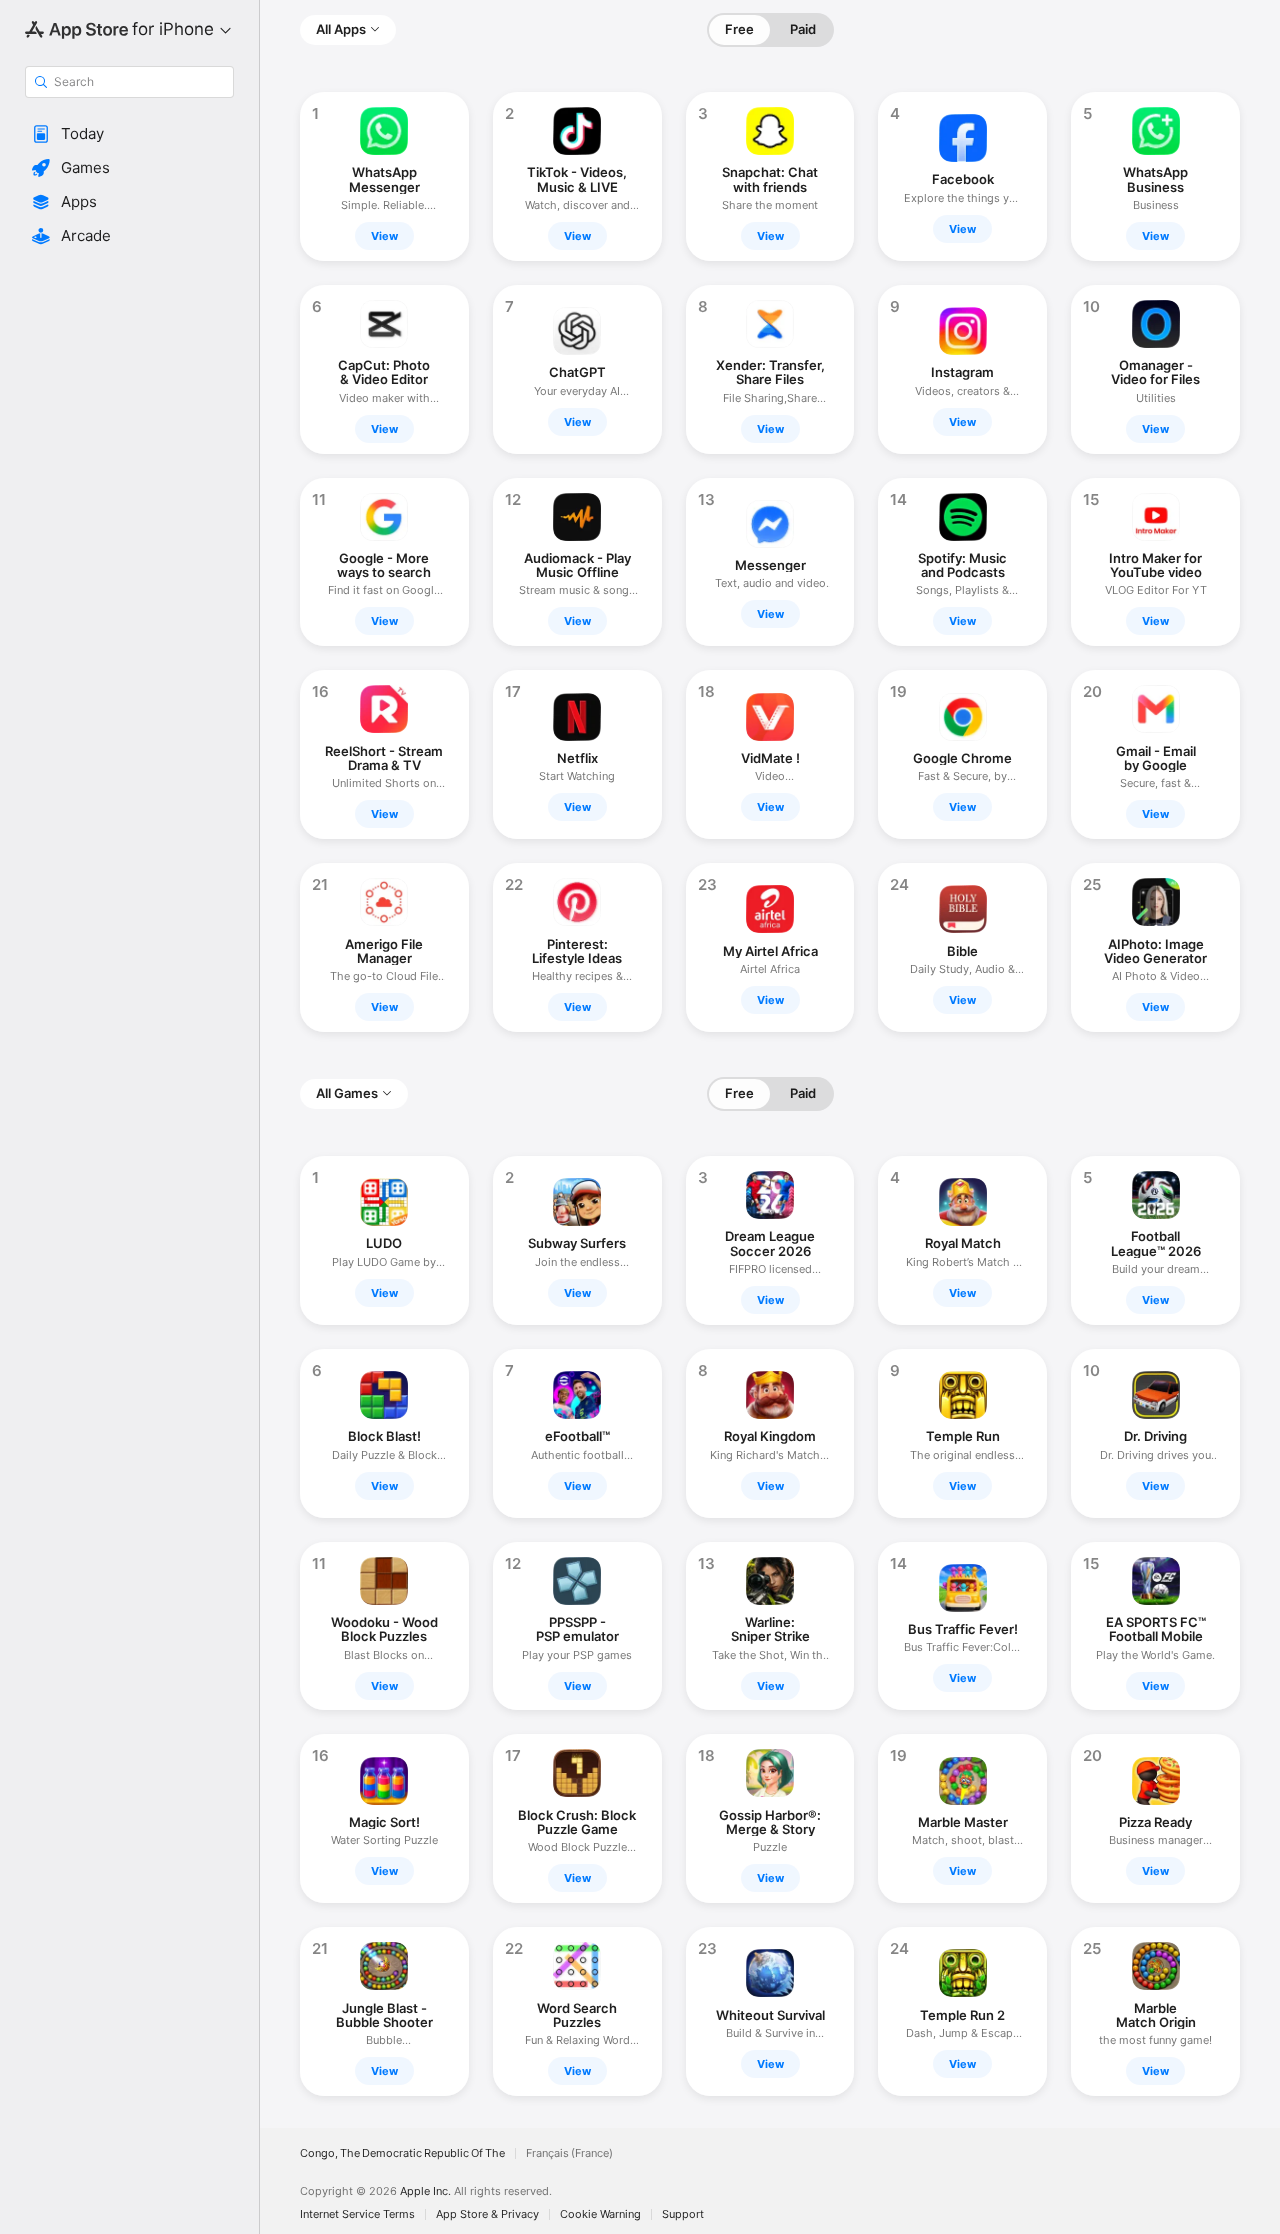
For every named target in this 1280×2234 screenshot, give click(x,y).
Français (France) (569, 2153)
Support (683, 2214)
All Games (347, 1093)
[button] (129, 134)
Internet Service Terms (357, 2214)
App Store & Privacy (487, 2214)
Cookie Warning (600, 2214)
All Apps (341, 29)
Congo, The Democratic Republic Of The (402, 2153)
